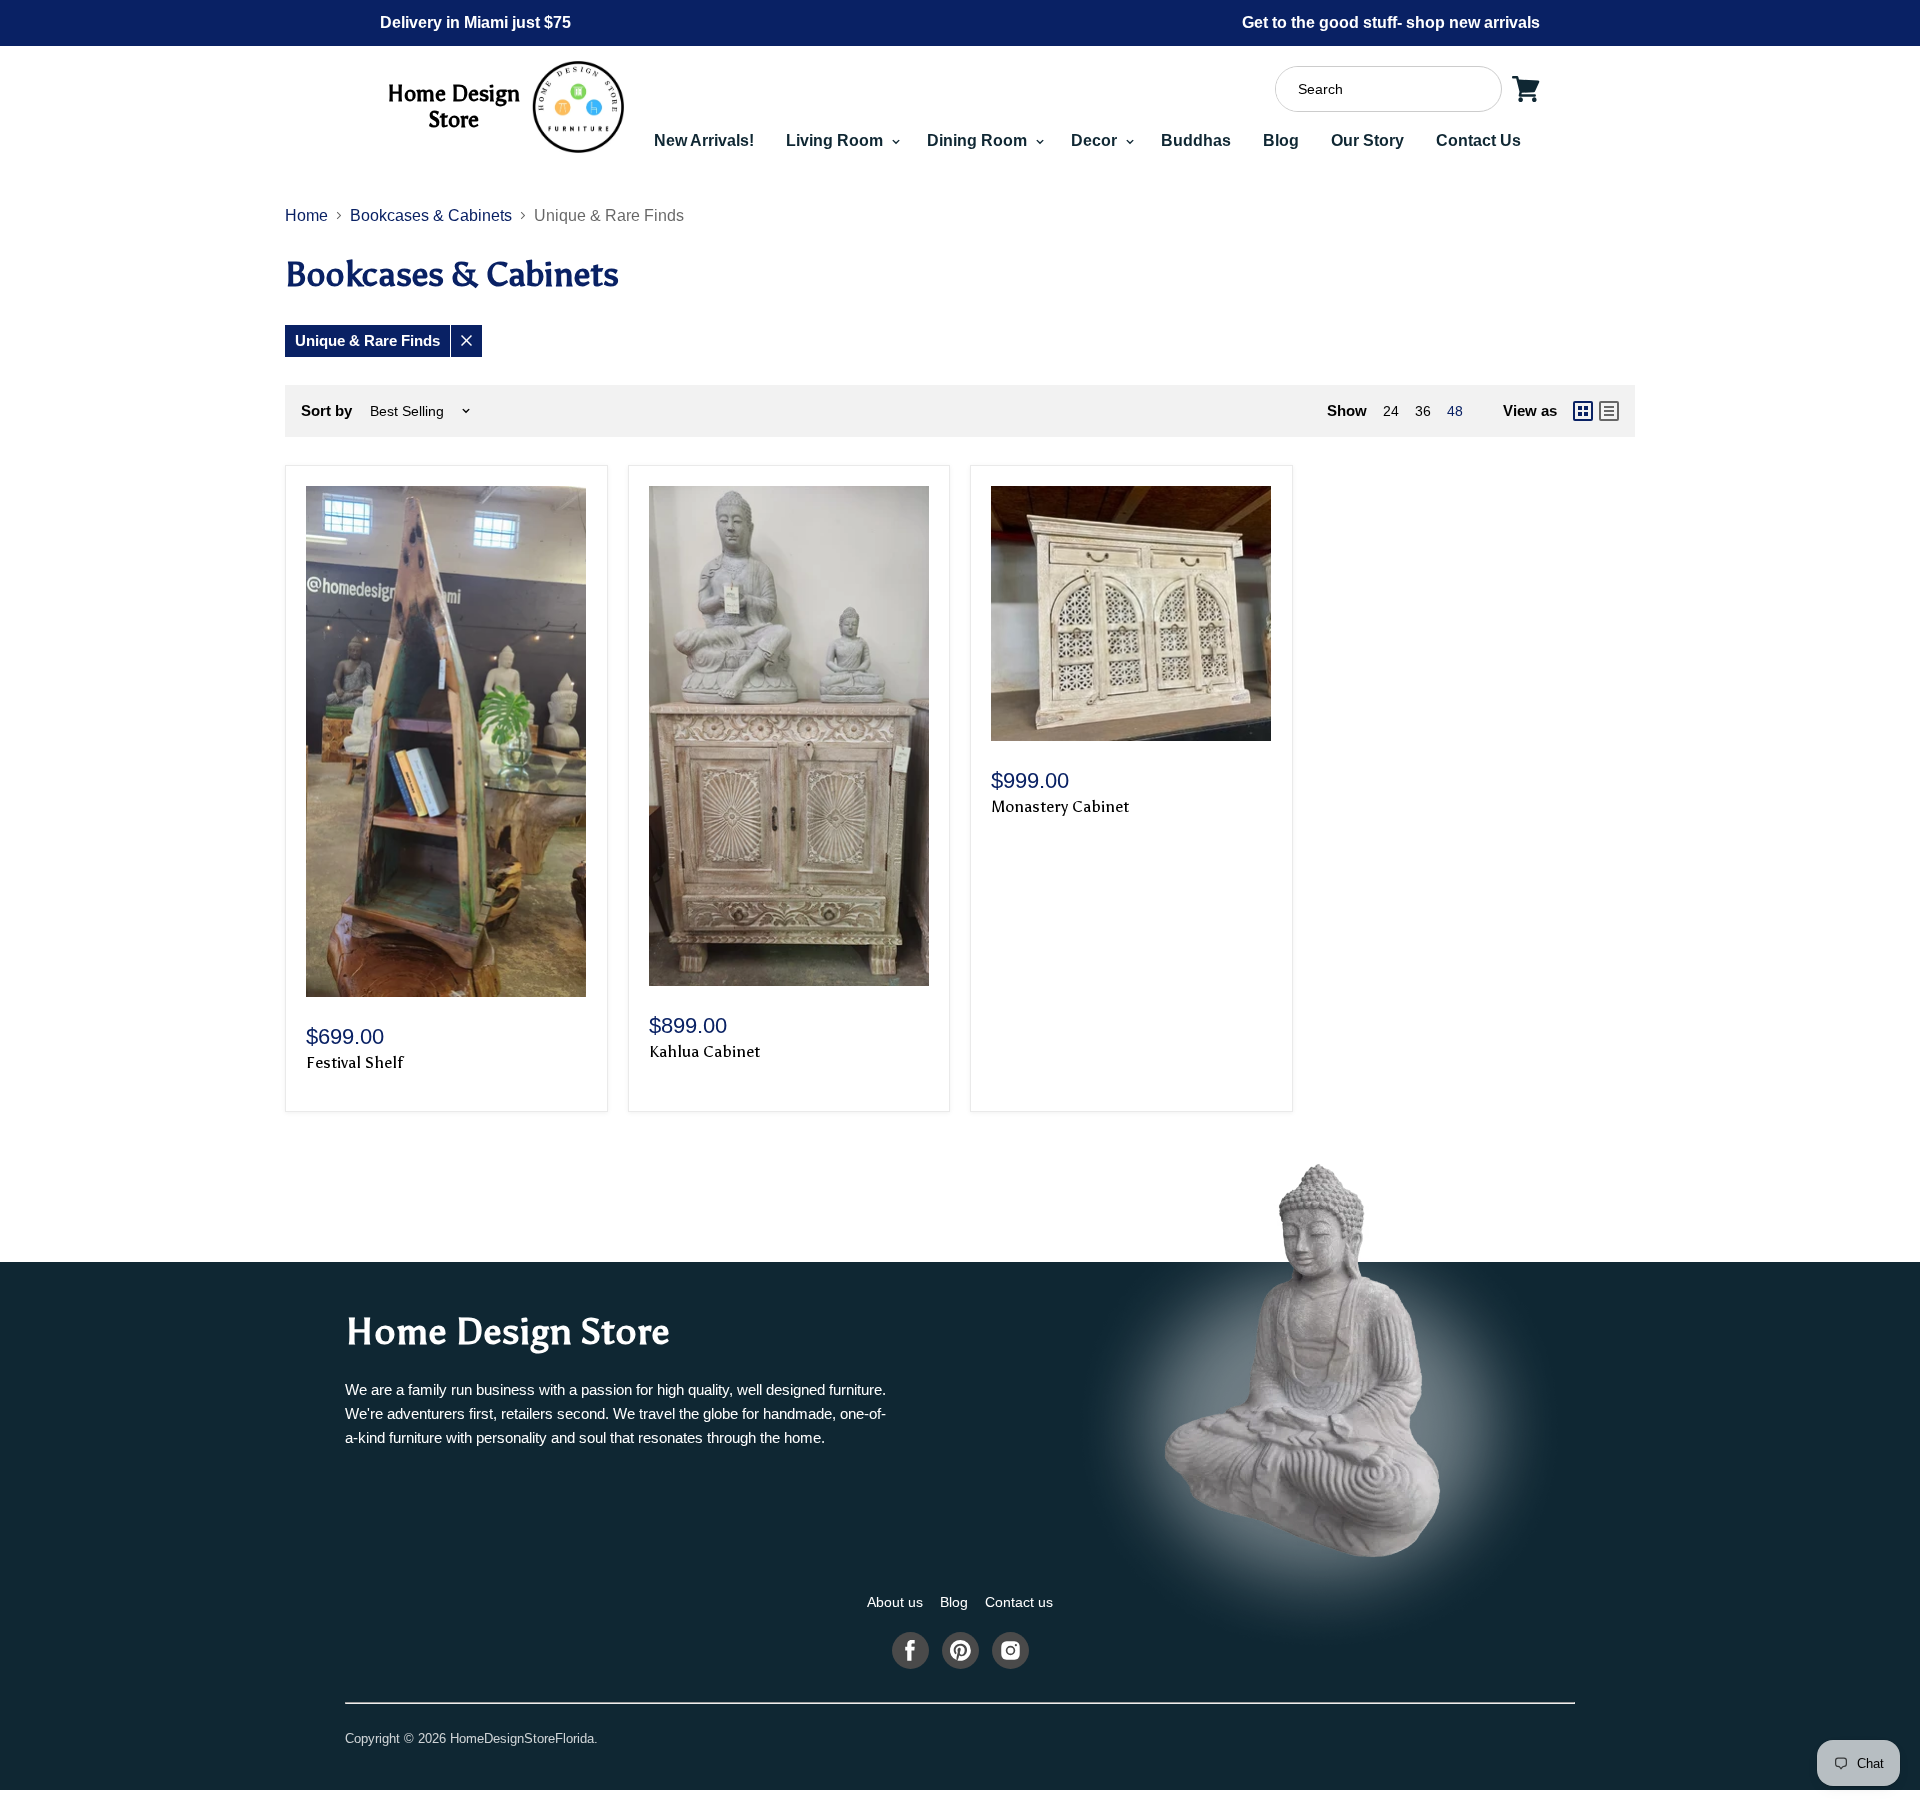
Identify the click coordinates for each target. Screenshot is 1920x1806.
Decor (1096, 140)
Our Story (1367, 140)
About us (895, 1602)
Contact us (1019, 1602)
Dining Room (979, 140)
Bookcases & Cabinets (431, 215)
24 (1391, 411)
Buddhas (1196, 140)
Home (306, 215)
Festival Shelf (354, 1062)
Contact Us (1478, 140)
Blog (1281, 140)
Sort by (326, 410)
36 (1423, 411)
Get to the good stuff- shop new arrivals (1391, 22)
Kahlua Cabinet (704, 1051)
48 (1455, 411)
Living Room (836, 140)
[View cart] (1526, 89)
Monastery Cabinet (1060, 806)
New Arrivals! (704, 140)
